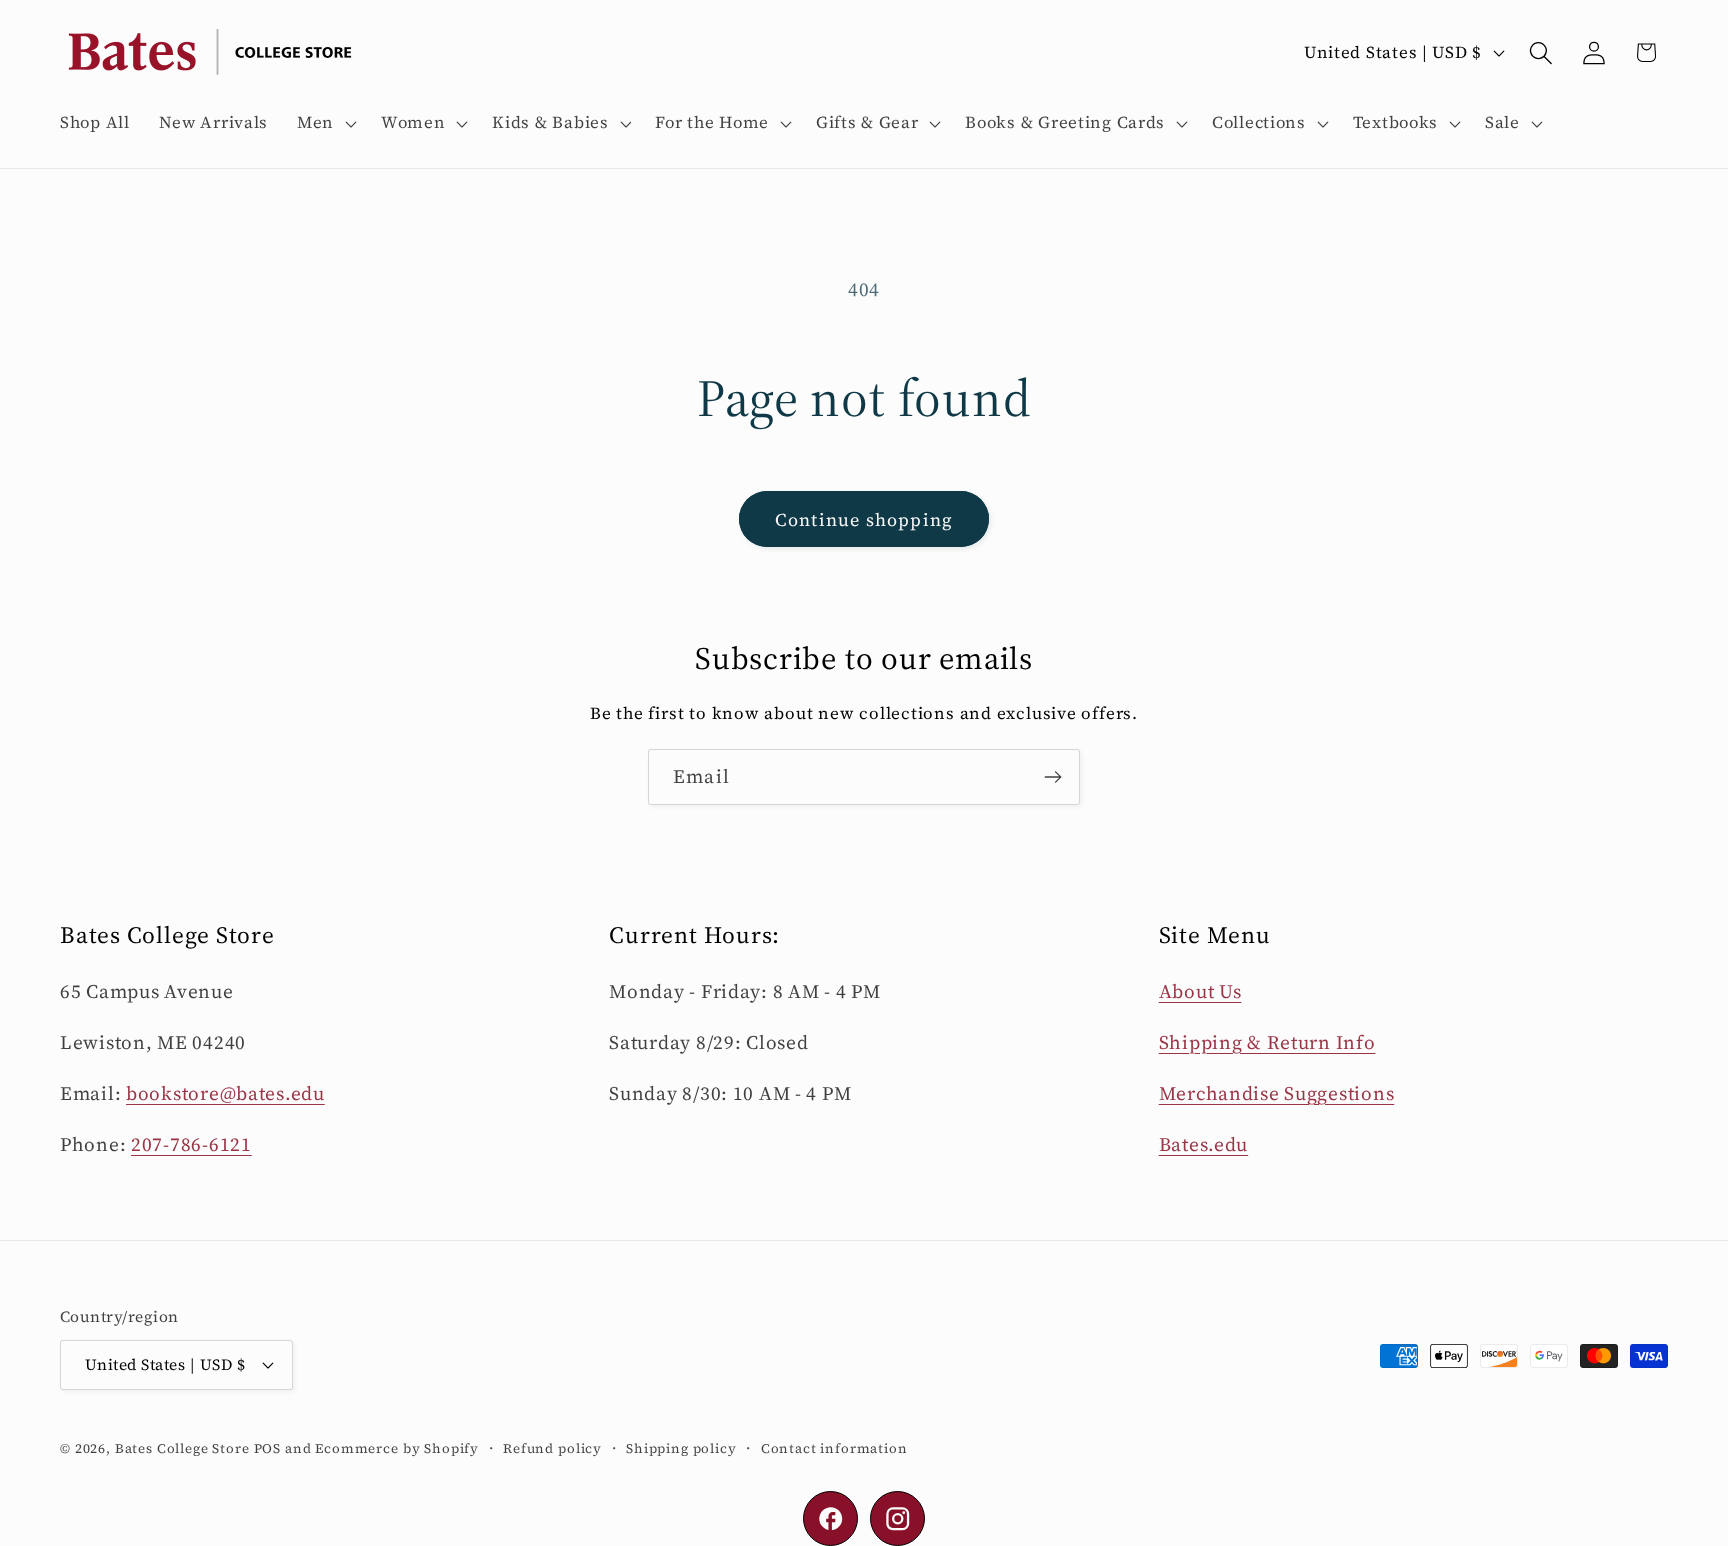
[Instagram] (897, 1518)
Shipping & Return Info (1267, 1042)
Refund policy (552, 1447)
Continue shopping (864, 519)
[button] (325, 123)
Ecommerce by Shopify (397, 1447)
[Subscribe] (1052, 777)
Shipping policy (681, 1447)
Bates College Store (182, 1447)
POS (268, 1447)
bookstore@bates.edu (225, 1093)
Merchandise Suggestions (1277, 1093)
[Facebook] (830, 1518)
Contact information (834, 1447)
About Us (1200, 991)
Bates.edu (1203, 1144)
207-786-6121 (191, 1144)
